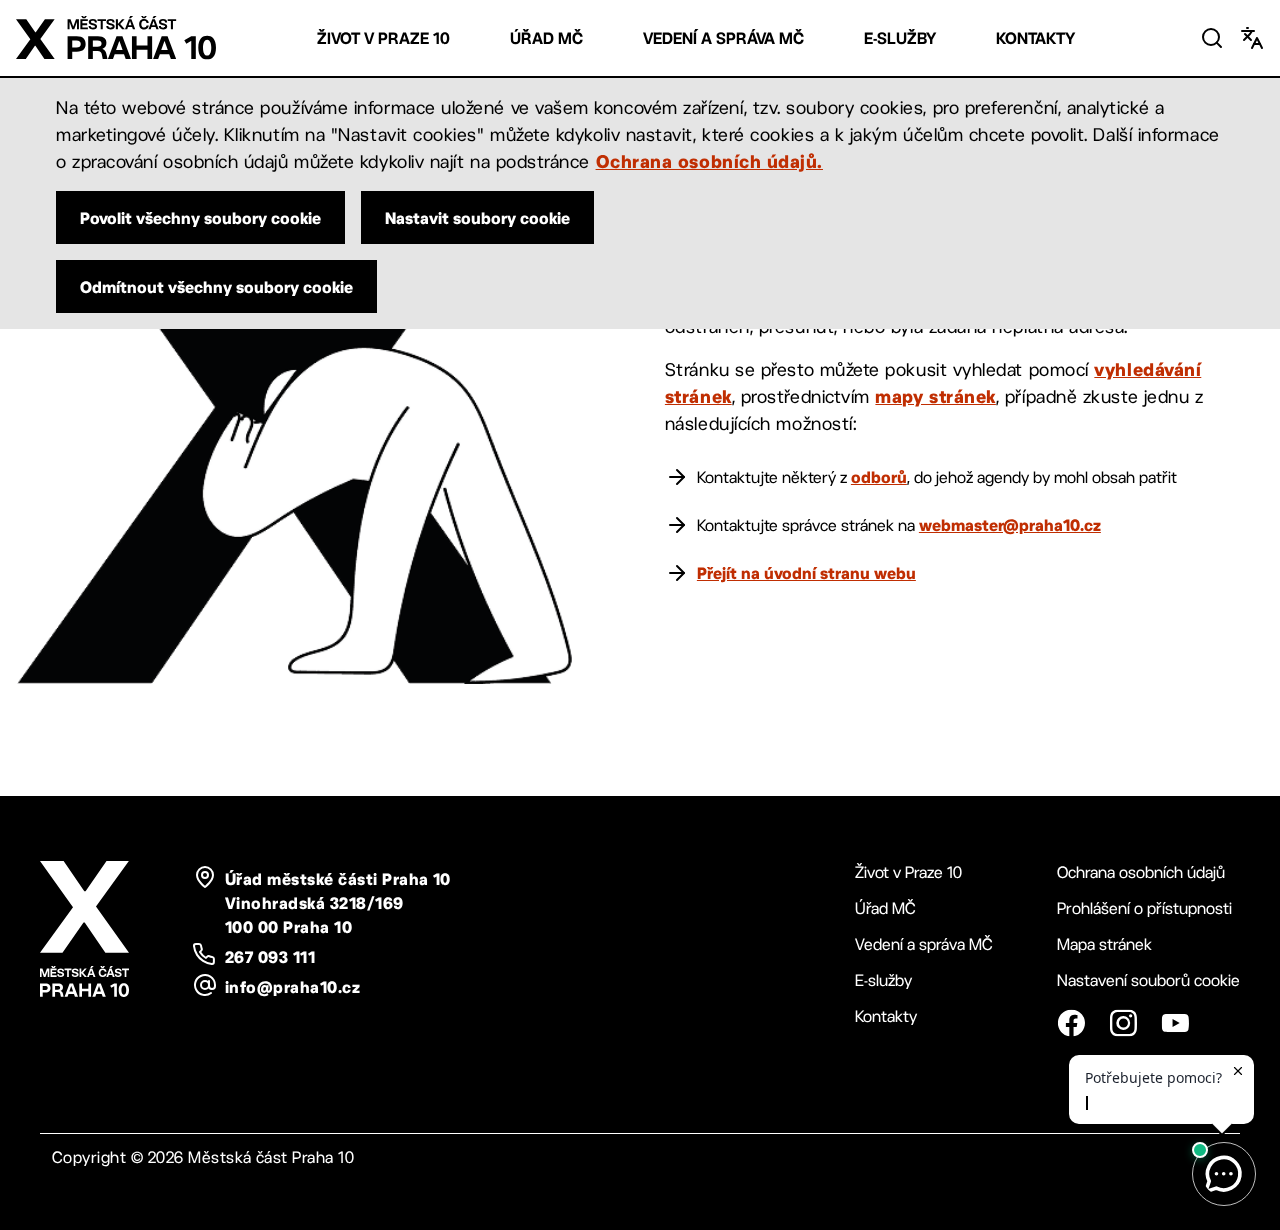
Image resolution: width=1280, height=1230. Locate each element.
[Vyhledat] (1212, 38)
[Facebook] (1071, 1023)
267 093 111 (270, 957)
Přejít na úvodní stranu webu (806, 573)
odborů (879, 477)
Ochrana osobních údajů (1141, 872)
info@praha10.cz (292, 987)
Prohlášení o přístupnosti (1144, 908)
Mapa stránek (1104, 944)
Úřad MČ (546, 38)
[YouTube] (1175, 1023)
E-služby (900, 38)
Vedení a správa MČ (723, 38)
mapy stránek (935, 396)
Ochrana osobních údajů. (709, 161)
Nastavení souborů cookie (1148, 980)
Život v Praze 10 (383, 38)
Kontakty (1035, 38)
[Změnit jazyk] (1252, 38)
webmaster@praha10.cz (1010, 525)
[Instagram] (1123, 1023)
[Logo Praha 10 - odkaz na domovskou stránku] (116, 38)
